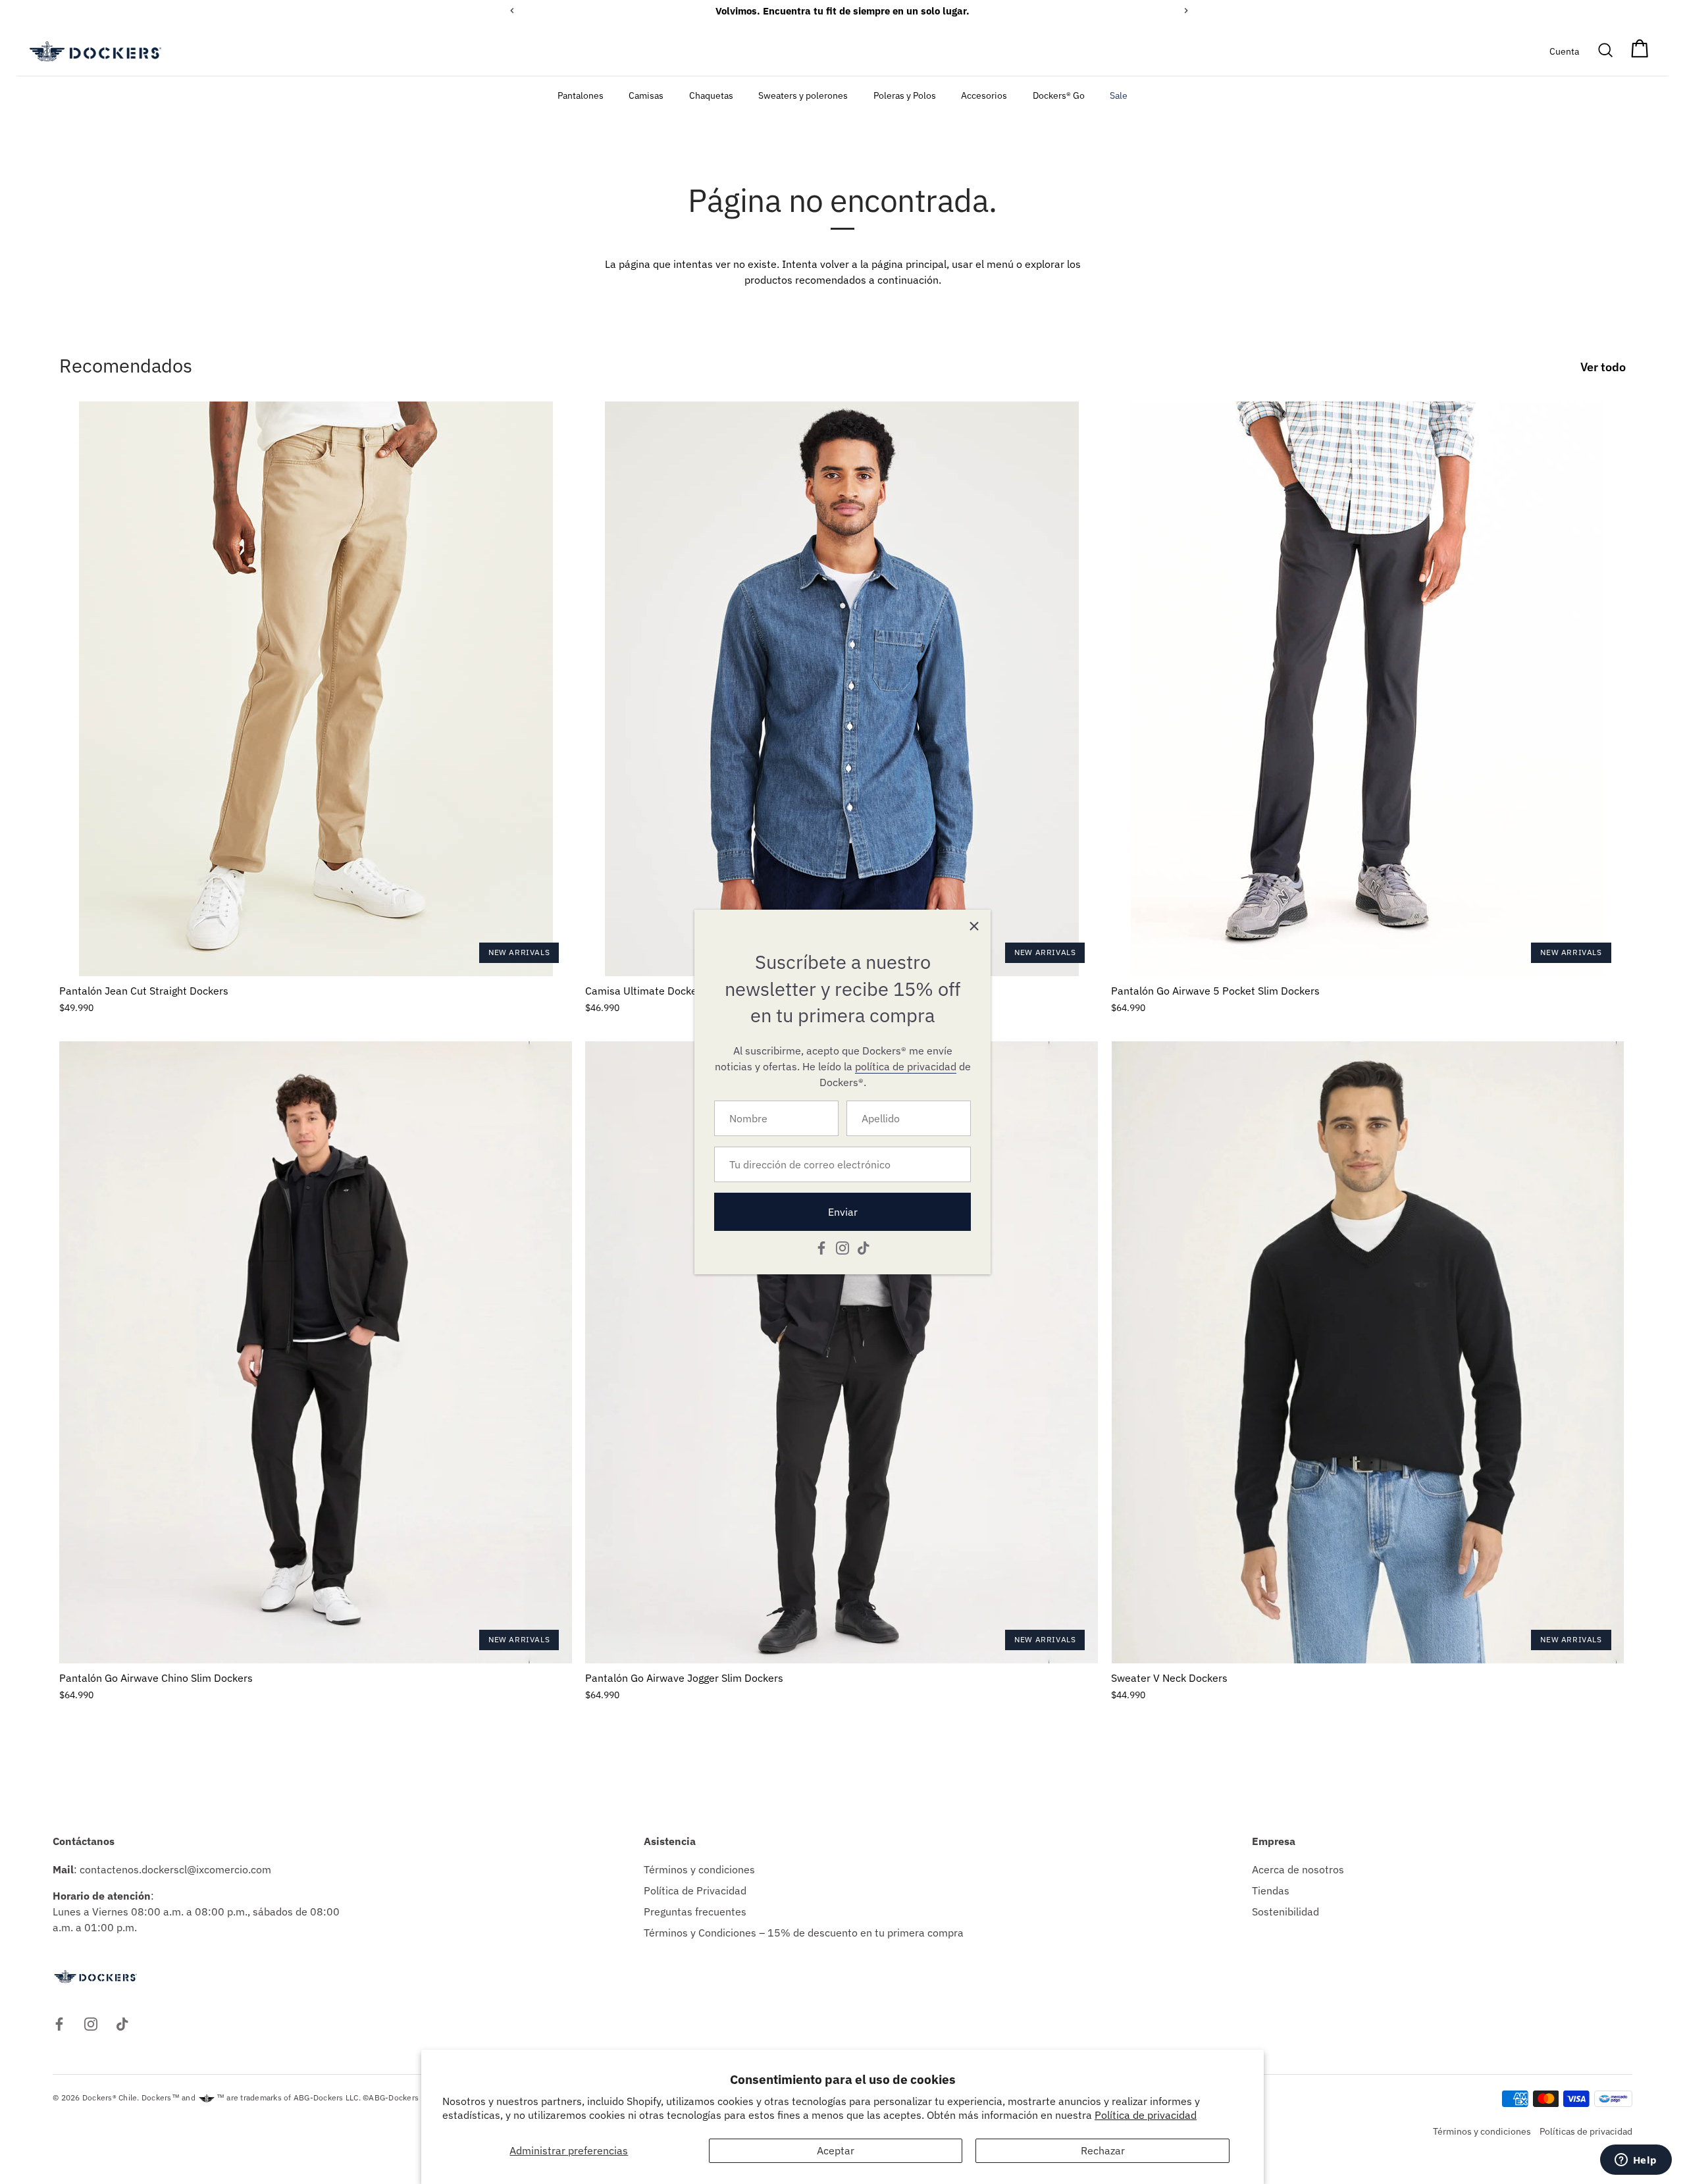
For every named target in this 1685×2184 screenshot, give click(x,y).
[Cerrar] (974, 926)
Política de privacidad (1146, 2115)
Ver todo (1603, 367)
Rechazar (1103, 2150)
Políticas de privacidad (1586, 2131)
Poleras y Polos (905, 95)
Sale (1119, 95)
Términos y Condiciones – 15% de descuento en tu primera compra (804, 1933)
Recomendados (126, 365)
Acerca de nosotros (1298, 1869)
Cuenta (1564, 51)
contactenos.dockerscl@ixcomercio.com (175, 1869)
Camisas (646, 95)
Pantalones (581, 95)
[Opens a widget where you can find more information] (1636, 2161)
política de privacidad (906, 1066)
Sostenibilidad (1285, 1911)
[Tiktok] (864, 1247)
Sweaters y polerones (803, 95)
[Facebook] (821, 1247)
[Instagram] (842, 1247)
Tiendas (1271, 1890)
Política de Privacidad (695, 1890)
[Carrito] (1640, 51)
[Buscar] (1606, 51)
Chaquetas (711, 95)
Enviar (843, 1212)
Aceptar (836, 2150)
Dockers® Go (1059, 95)
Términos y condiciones (699, 1869)
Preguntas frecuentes (695, 1911)
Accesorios (984, 95)
